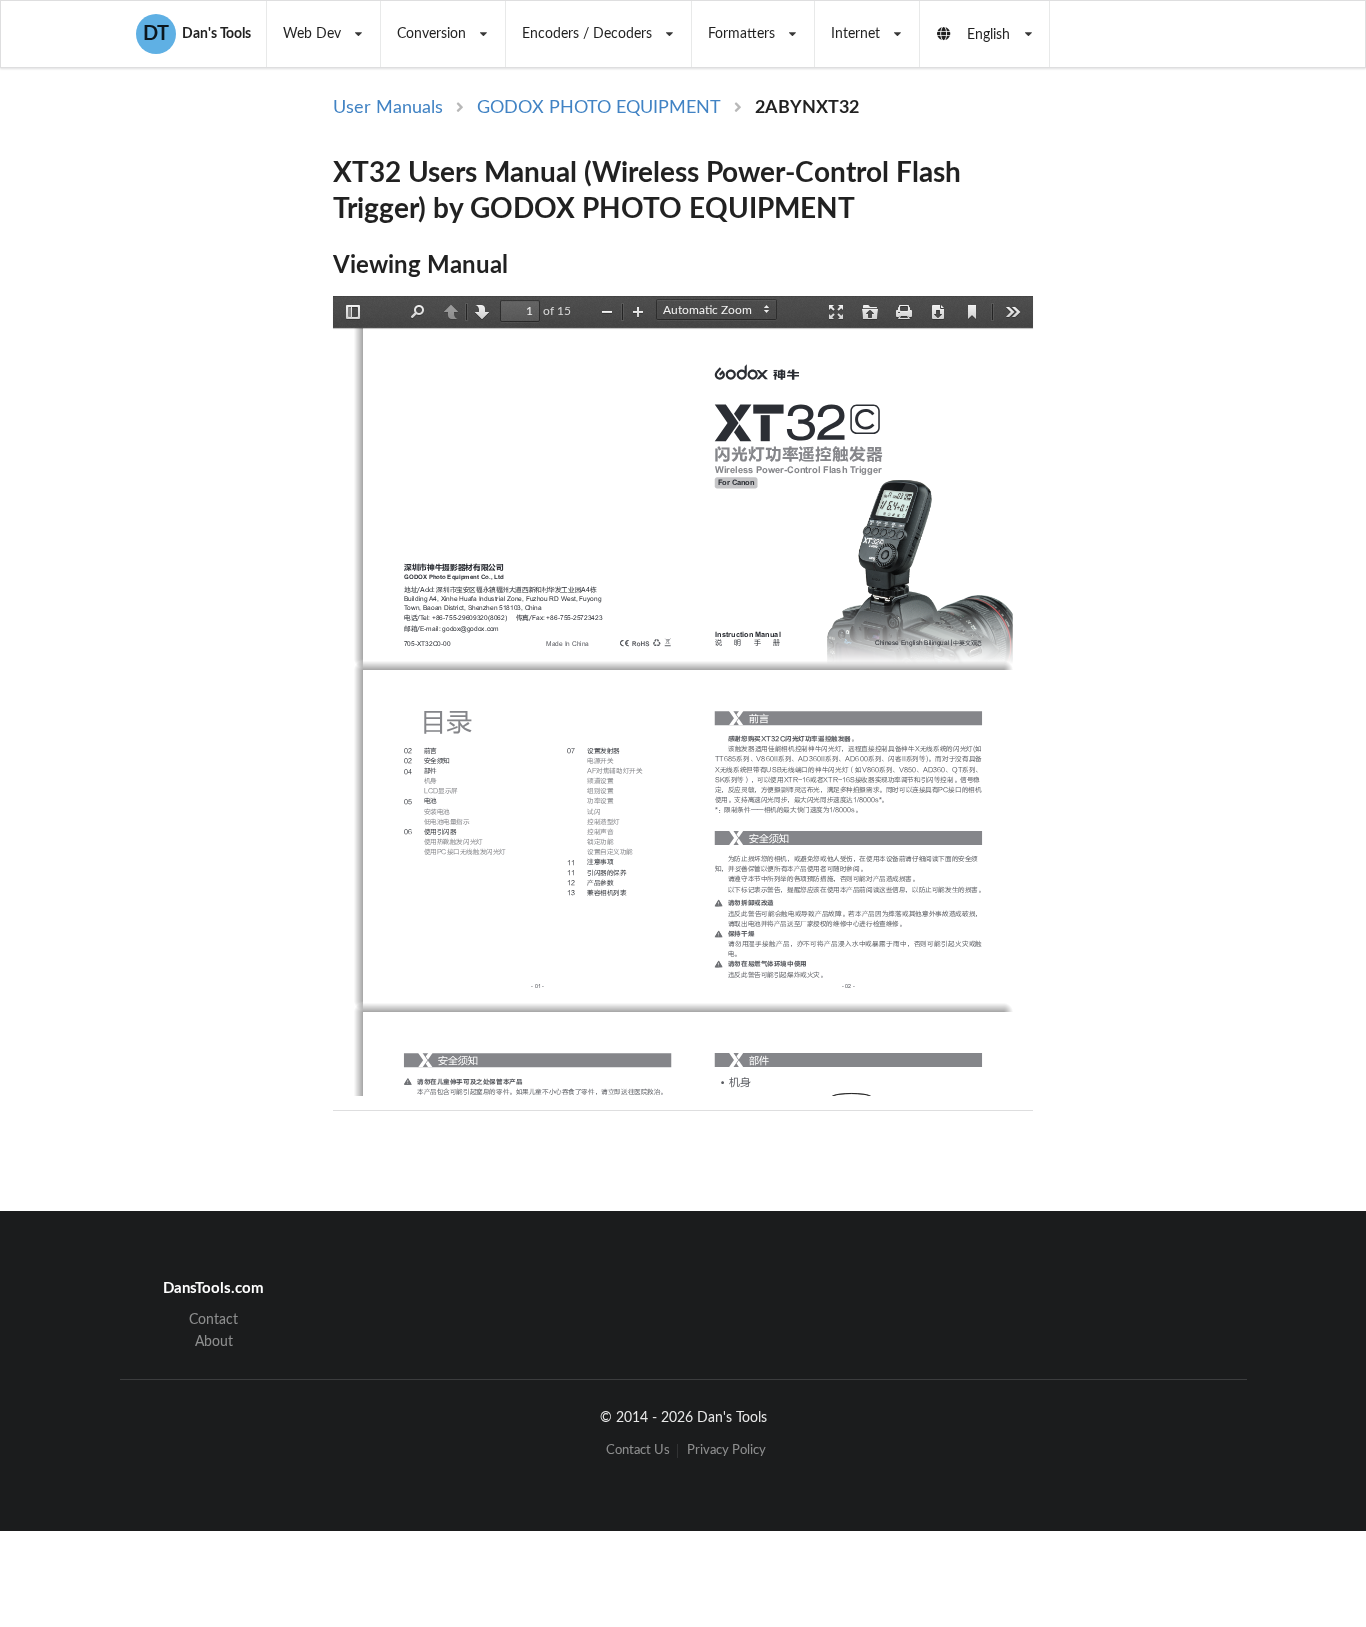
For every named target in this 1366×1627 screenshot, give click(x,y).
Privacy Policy (726, 1450)
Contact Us (638, 1450)
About (214, 1342)
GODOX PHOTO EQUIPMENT (599, 108)
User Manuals (388, 108)
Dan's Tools (197, 34)
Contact (213, 1320)
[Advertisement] (1201, 422)
